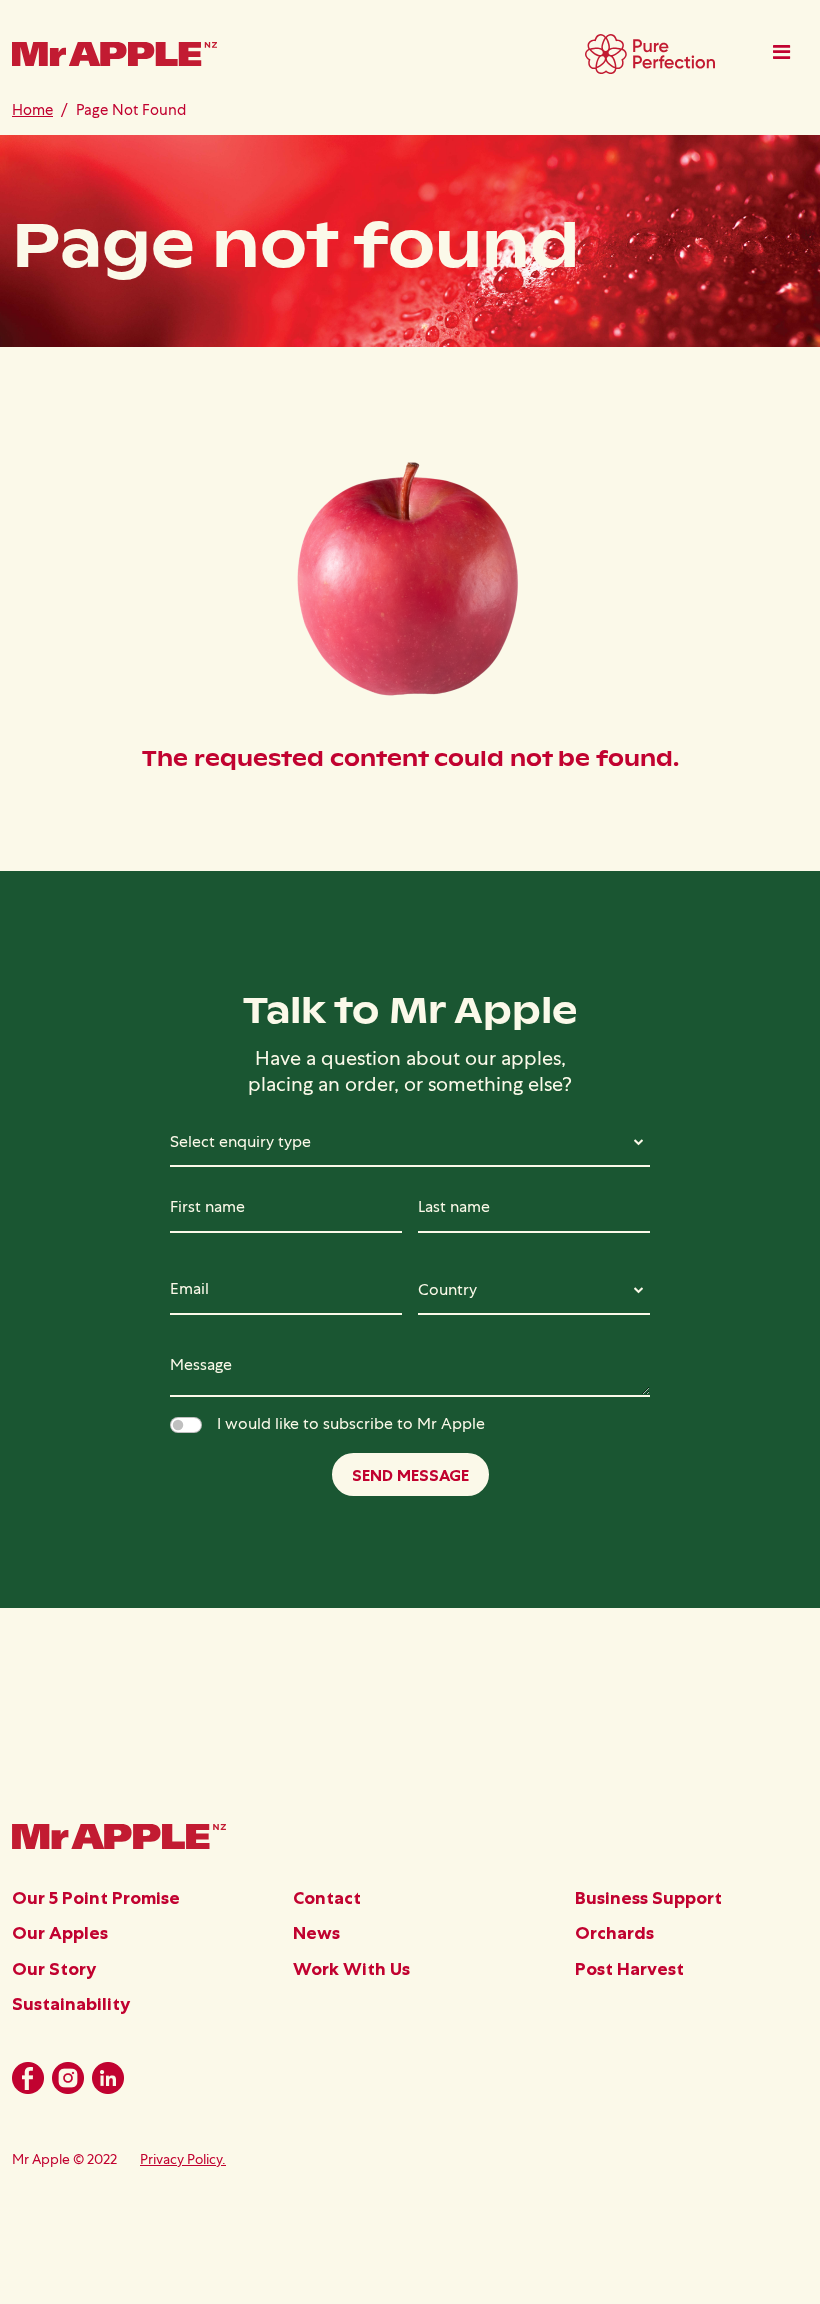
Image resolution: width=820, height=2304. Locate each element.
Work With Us (351, 1969)
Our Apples (60, 1933)
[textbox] (410, 1142)
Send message (410, 1475)
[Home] (114, 61)
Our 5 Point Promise (96, 1898)
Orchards (614, 1933)
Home (32, 109)
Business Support (648, 1898)
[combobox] (410, 1142)
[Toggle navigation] (781, 52)
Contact (327, 1898)
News (316, 1933)
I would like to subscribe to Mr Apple (351, 1423)
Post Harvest (629, 1969)
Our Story (54, 1969)
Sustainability (71, 2004)
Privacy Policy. (183, 2159)
